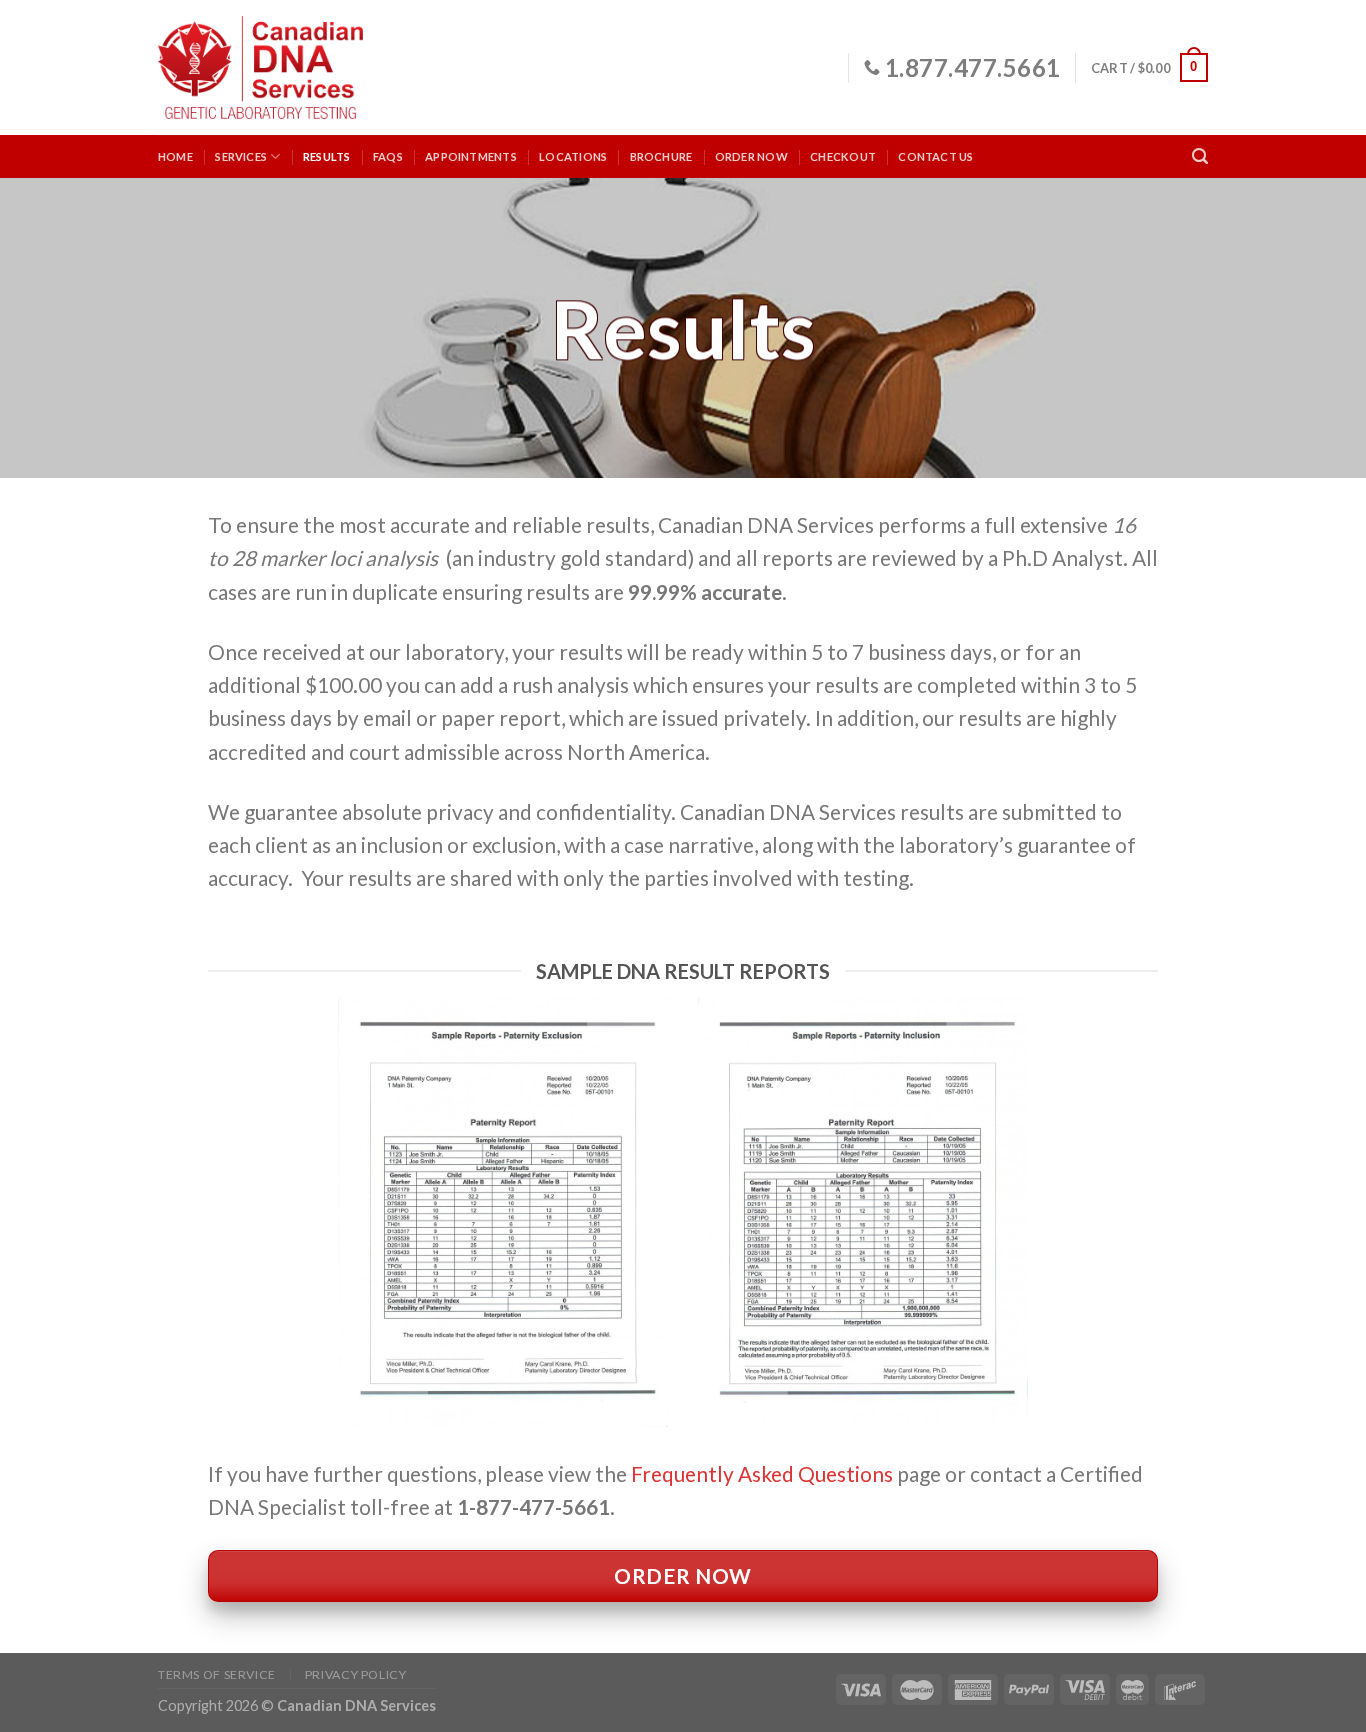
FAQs (388, 156)
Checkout (843, 156)
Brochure (661, 156)
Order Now (751, 156)
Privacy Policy (356, 1674)
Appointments (471, 156)
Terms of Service (217, 1674)
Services (241, 156)
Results (327, 156)
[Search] (1200, 156)
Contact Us (935, 156)
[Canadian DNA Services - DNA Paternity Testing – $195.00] (260, 67)
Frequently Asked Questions (762, 1473)
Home (175, 156)
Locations (573, 156)
